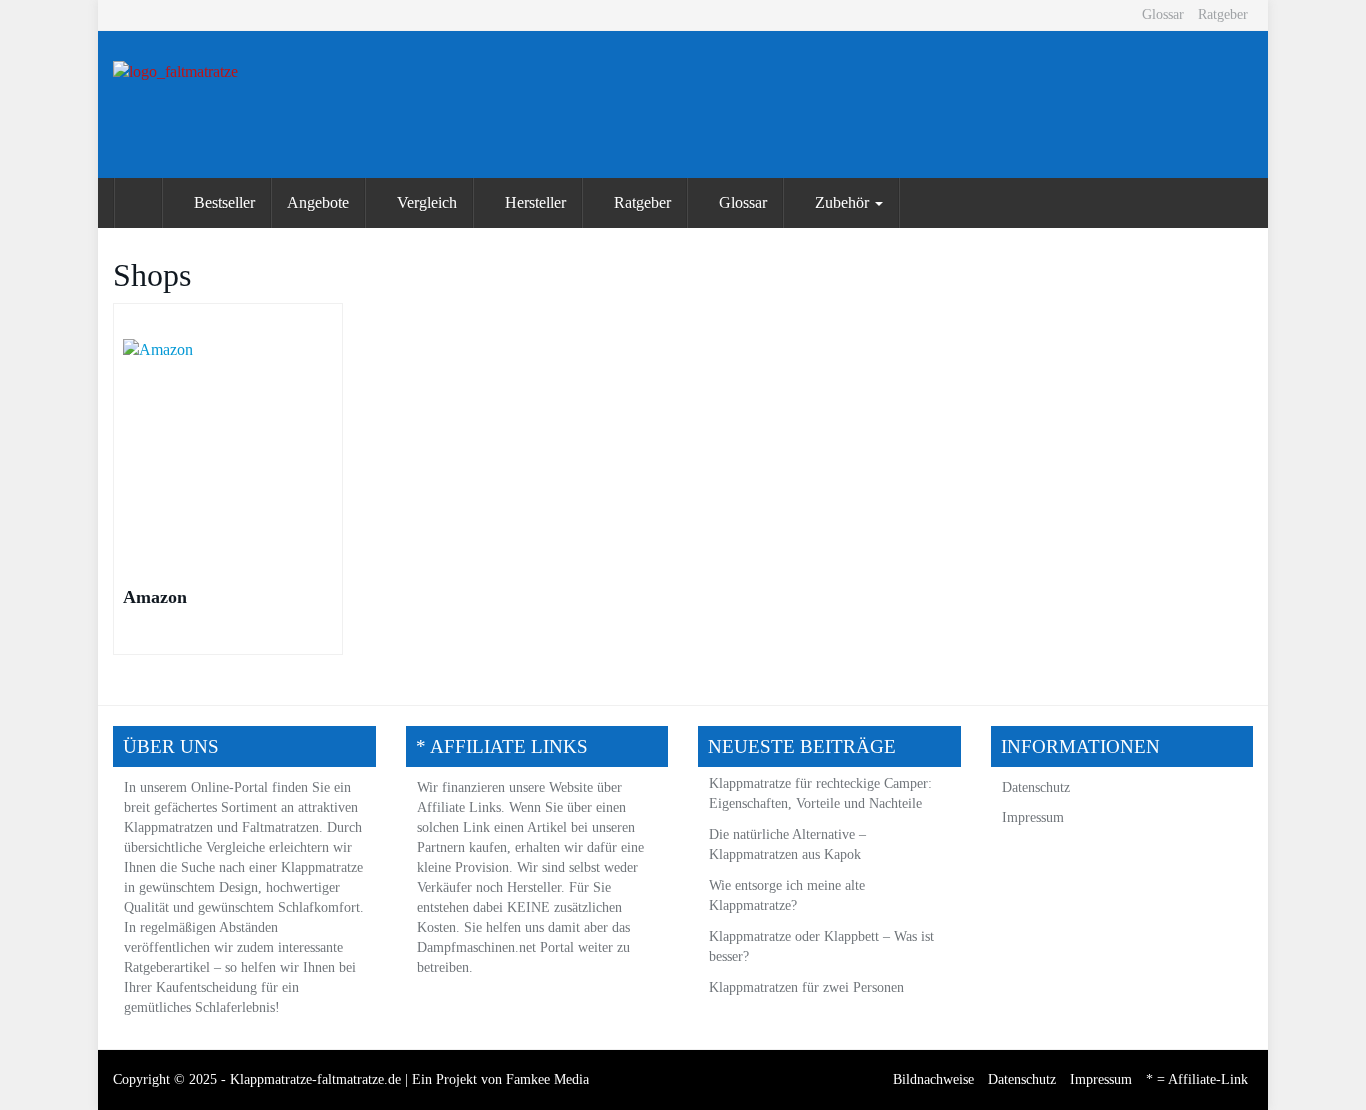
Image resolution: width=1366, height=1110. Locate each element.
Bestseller (222, 202)
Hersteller (533, 202)
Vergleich (425, 202)
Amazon (155, 597)
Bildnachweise (933, 1079)
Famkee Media (547, 1079)
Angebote (318, 202)
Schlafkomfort (319, 907)
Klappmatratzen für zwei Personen (806, 987)
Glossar (1163, 14)
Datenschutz (1036, 787)
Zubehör (842, 202)
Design (238, 887)
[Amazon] (228, 444)
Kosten (436, 927)
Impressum (1033, 817)
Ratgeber (1223, 14)
